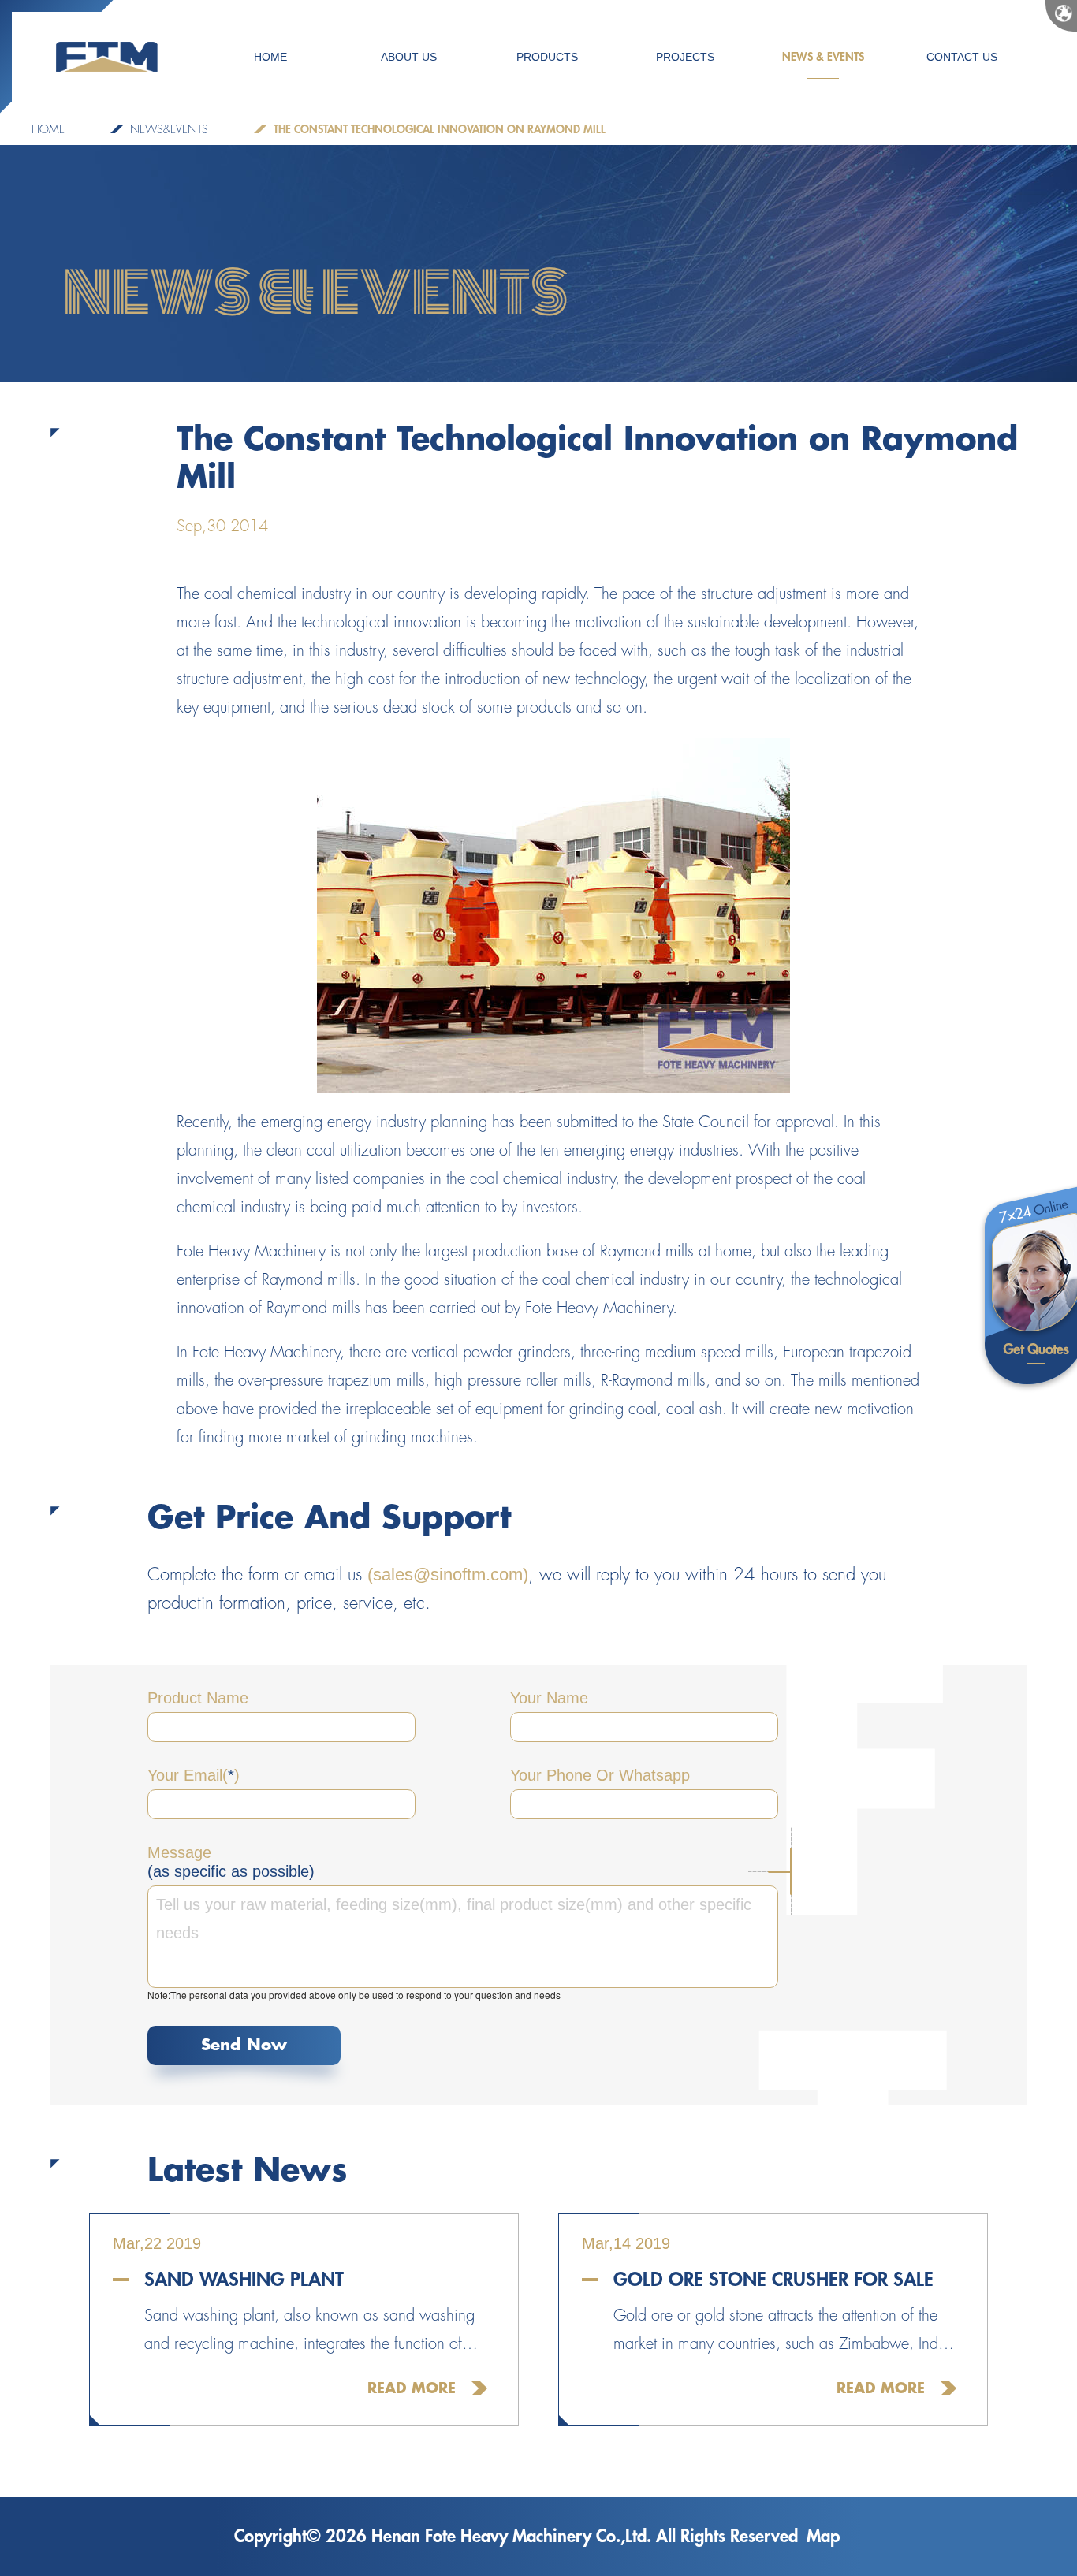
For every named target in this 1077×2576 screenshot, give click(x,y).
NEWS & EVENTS (823, 57)
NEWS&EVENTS (169, 129)
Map (823, 2537)
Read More (412, 2388)
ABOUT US (409, 57)
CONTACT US (962, 57)
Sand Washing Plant (244, 2280)
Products (547, 57)
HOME (270, 57)
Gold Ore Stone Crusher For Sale (773, 2280)
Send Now (244, 2045)
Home (48, 129)
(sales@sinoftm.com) (448, 1575)
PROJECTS (685, 57)
